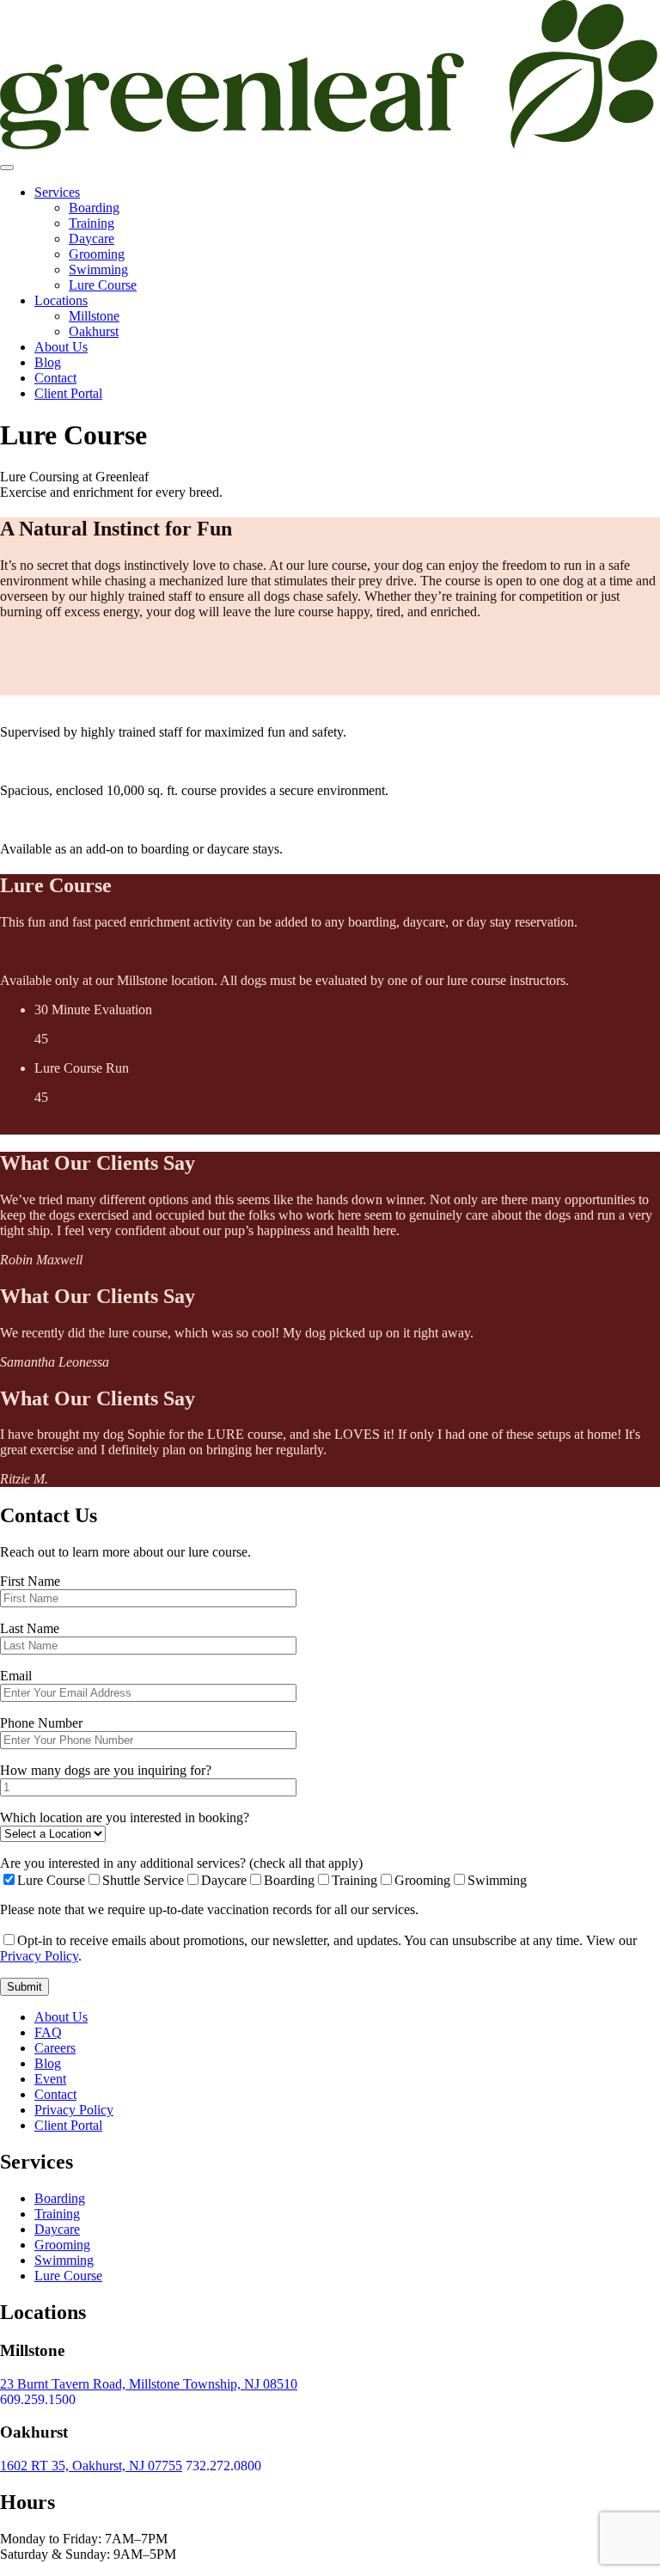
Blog (48, 362)
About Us (61, 347)
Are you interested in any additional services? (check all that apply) (181, 1863)
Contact (55, 378)
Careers (55, 2048)
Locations (61, 300)
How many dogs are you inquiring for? (106, 1770)
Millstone (94, 316)
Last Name (30, 1628)
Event (50, 2079)
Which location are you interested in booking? (125, 1817)
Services (57, 192)
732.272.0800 (223, 2466)
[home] (330, 147)
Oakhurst (94, 331)
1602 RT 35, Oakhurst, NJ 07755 (91, 2466)
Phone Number (41, 1723)
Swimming (98, 269)
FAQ (48, 2032)
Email (16, 1676)
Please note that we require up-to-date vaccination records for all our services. (209, 1909)
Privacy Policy (39, 1956)
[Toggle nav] (7, 168)
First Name (30, 1581)
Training (92, 223)
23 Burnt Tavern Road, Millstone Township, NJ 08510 (149, 2384)
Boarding (94, 208)
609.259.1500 (38, 2399)
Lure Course (103, 285)
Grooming (97, 254)
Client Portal (68, 393)
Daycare (92, 239)
